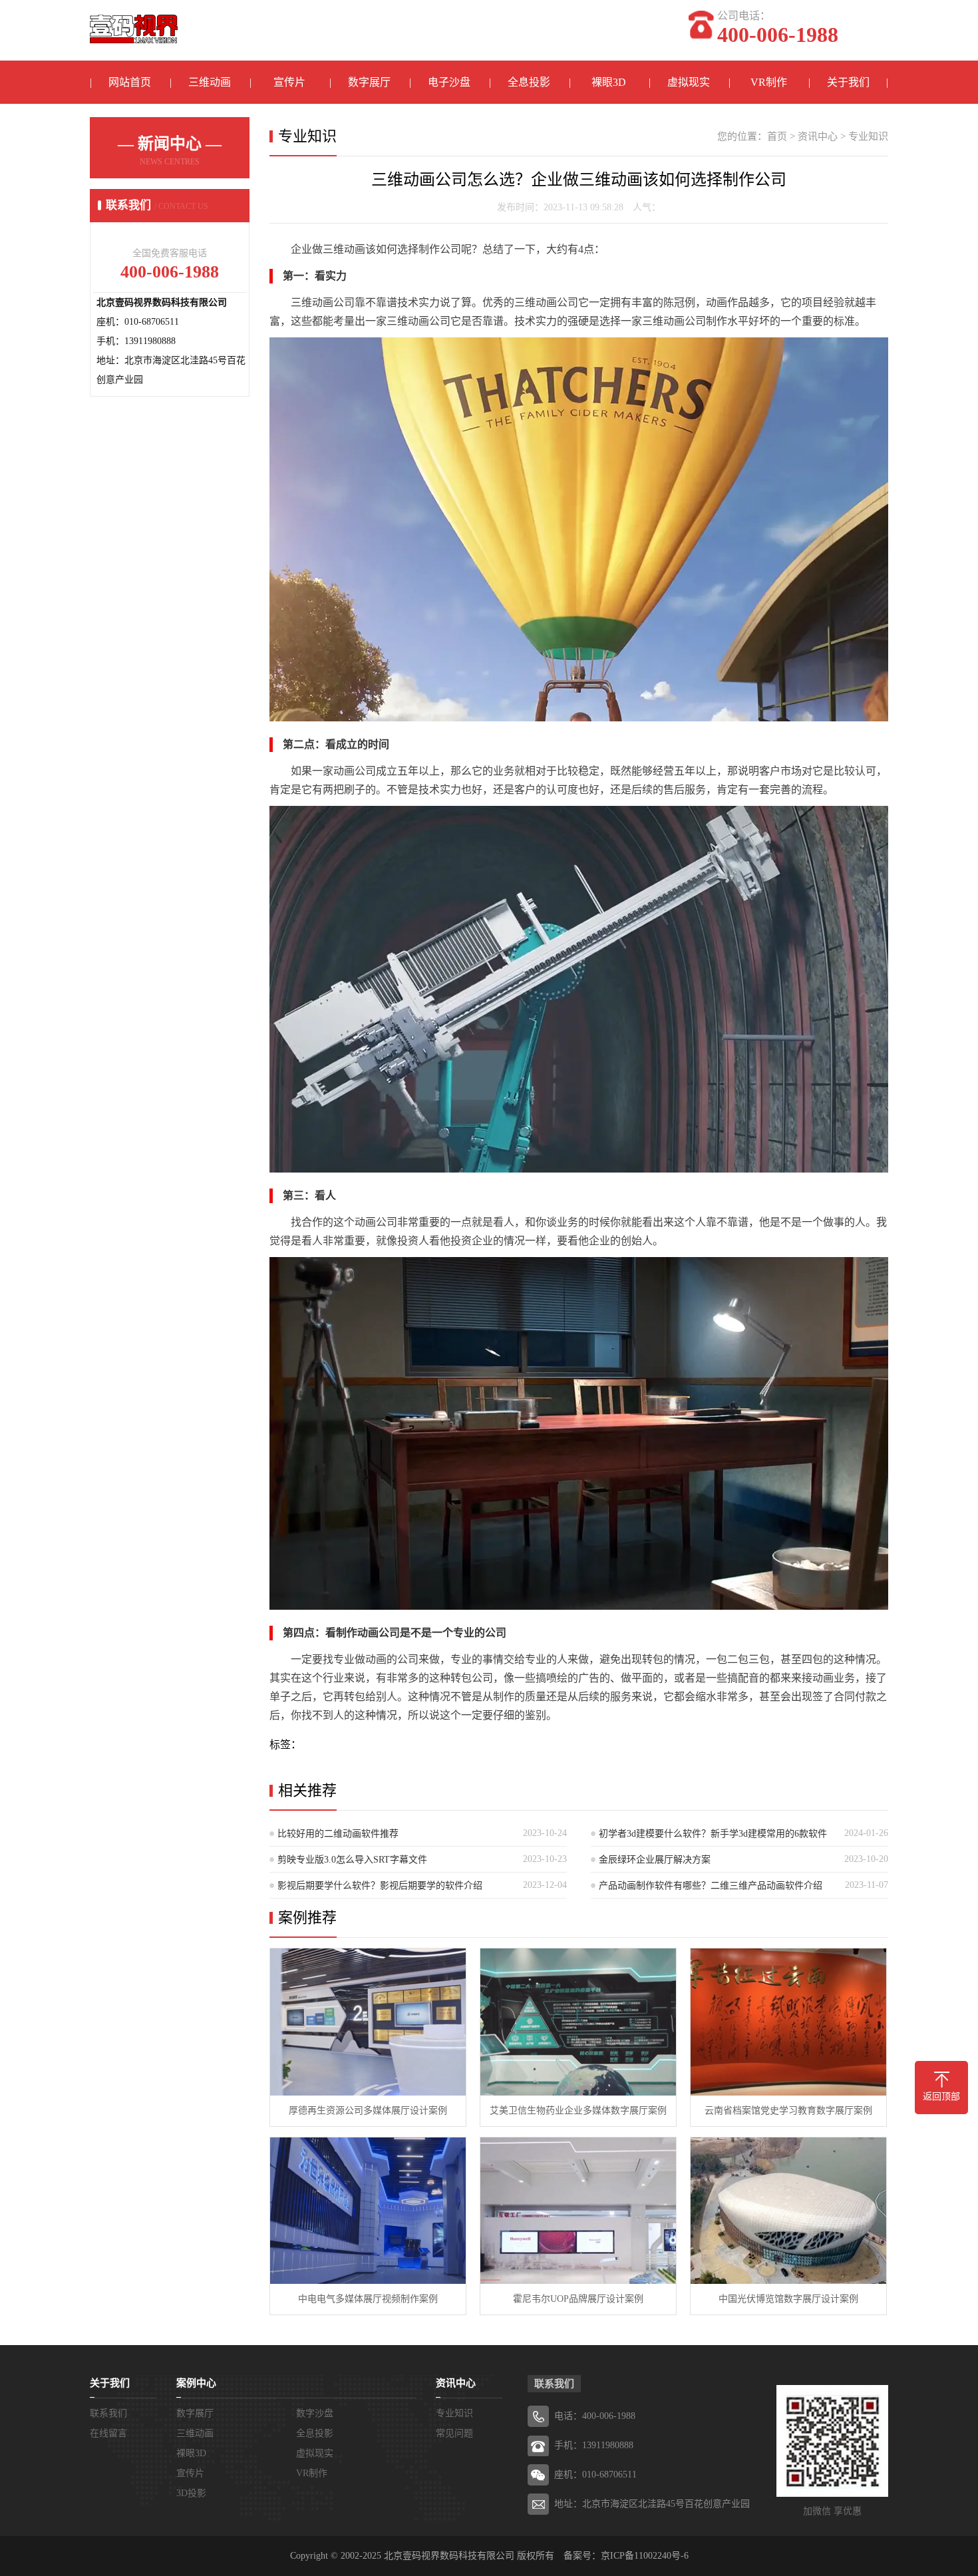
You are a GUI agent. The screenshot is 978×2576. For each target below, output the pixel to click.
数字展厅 (369, 82)
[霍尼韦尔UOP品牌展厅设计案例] (578, 2211)
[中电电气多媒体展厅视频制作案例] (368, 2211)
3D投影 (191, 2493)
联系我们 (108, 2413)
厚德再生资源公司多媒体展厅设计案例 (368, 2111)
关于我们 (848, 82)
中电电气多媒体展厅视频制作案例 (368, 2299)
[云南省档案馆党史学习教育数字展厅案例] (788, 2022)
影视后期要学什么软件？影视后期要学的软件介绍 (380, 1886)
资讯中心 (818, 136)
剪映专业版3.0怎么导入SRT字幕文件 (352, 1860)
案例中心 (196, 2383)
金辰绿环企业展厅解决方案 (655, 1860)
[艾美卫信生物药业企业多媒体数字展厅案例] (578, 2022)
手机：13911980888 (594, 2445)
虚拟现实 (689, 82)
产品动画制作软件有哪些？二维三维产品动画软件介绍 (711, 1886)
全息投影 (529, 82)
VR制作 (769, 82)
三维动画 (210, 82)
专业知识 (868, 136)
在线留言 (108, 2433)
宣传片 (289, 82)
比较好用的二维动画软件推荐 (338, 1834)
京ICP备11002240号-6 (645, 2556)
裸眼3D (609, 82)
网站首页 (130, 82)
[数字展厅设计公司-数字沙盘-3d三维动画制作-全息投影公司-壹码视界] (134, 22)
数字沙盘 (315, 2413)
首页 (777, 136)
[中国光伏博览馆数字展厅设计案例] (788, 2211)
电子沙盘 (449, 82)
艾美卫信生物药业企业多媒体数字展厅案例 (578, 2111)
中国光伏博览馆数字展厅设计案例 (788, 2299)
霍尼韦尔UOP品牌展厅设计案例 (578, 2299)
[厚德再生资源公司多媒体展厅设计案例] (368, 2022)
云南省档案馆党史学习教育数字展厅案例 (788, 2111)
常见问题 (454, 2433)
